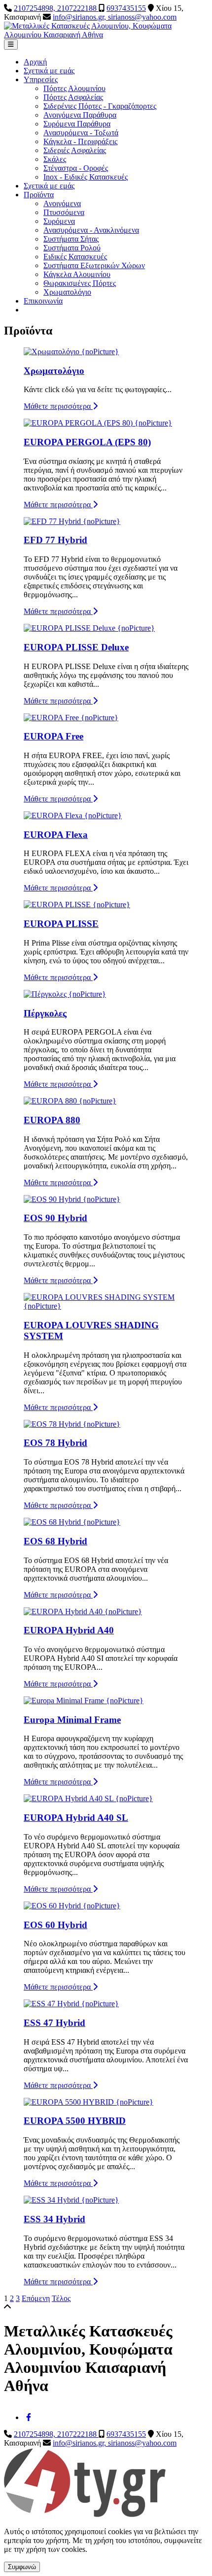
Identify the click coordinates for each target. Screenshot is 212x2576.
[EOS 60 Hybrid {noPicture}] (72, 1906)
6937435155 (126, 8)
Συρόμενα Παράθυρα (77, 124)
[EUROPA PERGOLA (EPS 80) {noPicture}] (98, 423)
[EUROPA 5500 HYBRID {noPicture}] (88, 2102)
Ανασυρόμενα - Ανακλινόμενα (91, 230)
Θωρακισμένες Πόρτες (80, 283)
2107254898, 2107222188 (56, 8)
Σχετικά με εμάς (49, 71)
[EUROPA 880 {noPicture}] (70, 1101)
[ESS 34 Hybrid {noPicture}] (71, 2200)
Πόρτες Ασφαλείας (73, 97)
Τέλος (61, 2298)
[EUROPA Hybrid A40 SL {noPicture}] (88, 1798)
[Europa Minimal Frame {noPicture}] (84, 1701)
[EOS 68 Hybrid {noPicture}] (72, 1522)
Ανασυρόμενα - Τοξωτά (81, 133)
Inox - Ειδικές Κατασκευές (86, 177)
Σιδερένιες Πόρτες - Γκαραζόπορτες (100, 106)
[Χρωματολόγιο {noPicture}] (71, 352)
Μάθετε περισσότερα (58, 406)
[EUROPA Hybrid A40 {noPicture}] (83, 1611)
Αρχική (35, 62)
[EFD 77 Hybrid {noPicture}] (72, 521)
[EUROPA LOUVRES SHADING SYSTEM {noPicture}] (106, 1306)
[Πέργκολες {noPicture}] (65, 994)
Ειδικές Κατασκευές (75, 257)
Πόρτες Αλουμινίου (74, 88)
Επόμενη (36, 2298)
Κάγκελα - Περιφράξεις (80, 141)
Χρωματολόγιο (67, 292)
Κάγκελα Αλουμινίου (77, 274)
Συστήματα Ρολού (72, 248)
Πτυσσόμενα (64, 212)
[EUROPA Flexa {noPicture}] (73, 815)
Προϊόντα (39, 195)
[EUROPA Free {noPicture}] (71, 718)
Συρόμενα (59, 221)
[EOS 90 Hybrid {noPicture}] (72, 1199)
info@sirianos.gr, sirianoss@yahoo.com (115, 17)
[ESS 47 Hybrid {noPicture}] (71, 2004)
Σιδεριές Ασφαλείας (75, 150)
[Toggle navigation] (11, 45)
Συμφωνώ (22, 2567)
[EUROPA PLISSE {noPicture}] (77, 905)
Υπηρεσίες (41, 79)
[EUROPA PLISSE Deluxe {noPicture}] (89, 628)
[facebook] (29, 2417)
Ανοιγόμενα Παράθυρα (80, 115)
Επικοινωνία (43, 301)
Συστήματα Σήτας (71, 239)
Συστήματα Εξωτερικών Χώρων (94, 265)
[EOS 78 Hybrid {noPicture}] (72, 1424)
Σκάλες (55, 159)
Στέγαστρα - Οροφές (76, 168)
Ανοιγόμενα (62, 203)
